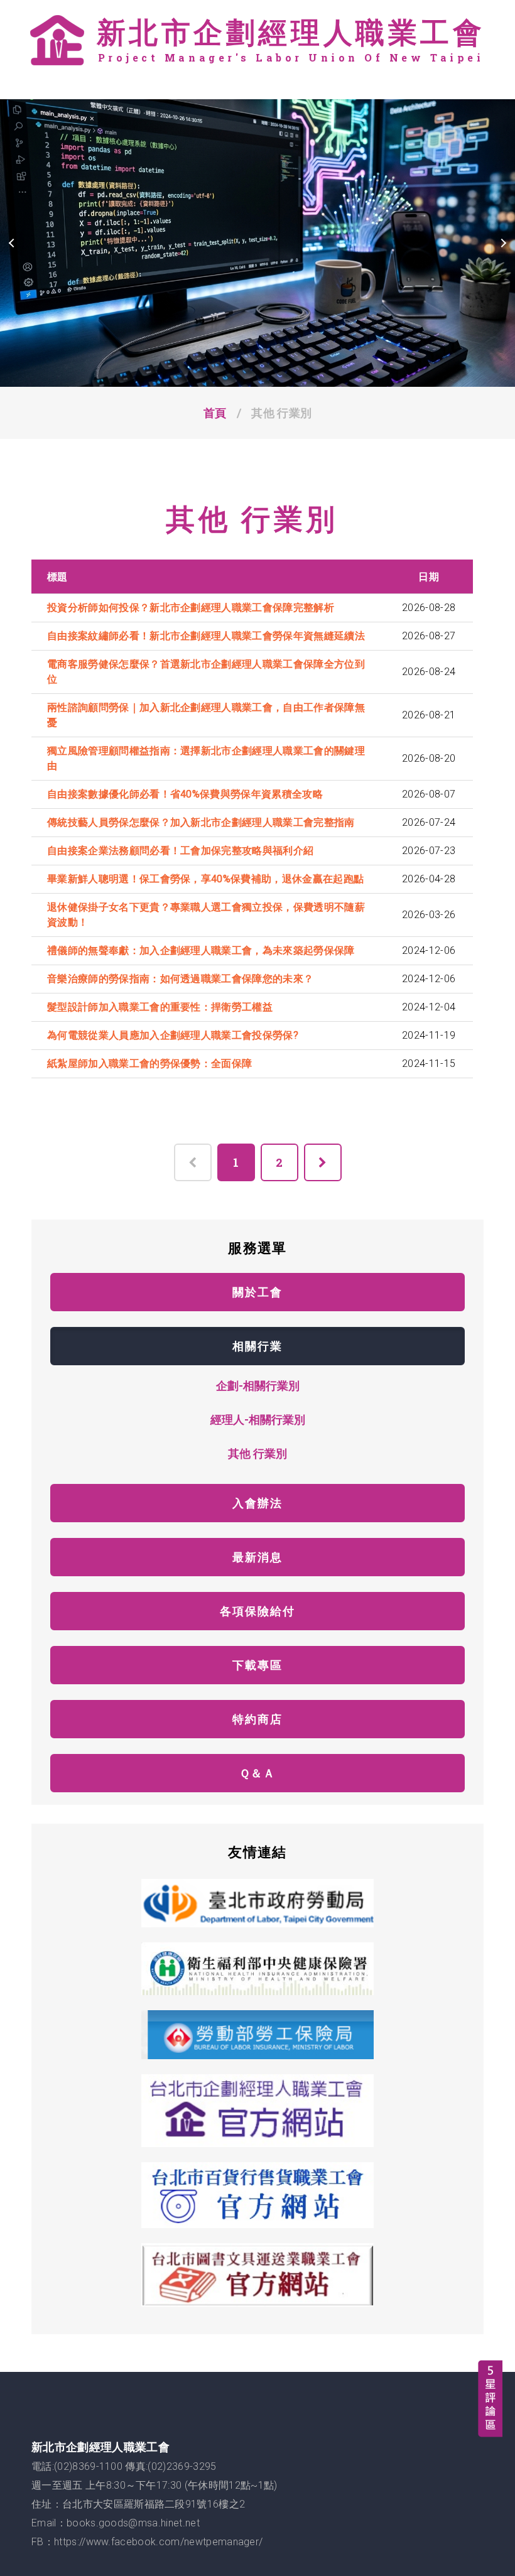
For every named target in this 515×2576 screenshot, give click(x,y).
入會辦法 (258, 1503)
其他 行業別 (257, 1453)
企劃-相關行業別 (258, 1385)
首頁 (215, 413)
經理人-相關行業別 (258, 1419)
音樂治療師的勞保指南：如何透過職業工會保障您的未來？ (180, 979)
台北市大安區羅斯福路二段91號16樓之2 (154, 2504)
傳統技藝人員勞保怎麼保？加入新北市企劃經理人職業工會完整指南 (201, 822)
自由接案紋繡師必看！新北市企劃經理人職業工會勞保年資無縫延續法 (206, 636)
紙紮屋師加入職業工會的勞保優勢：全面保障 (149, 1063)
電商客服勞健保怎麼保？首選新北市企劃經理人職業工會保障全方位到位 (206, 672)
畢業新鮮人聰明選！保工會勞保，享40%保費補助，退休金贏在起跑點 (205, 879)
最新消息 (258, 1557)
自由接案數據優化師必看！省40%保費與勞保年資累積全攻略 (185, 794)
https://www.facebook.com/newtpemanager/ (158, 2542)
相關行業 (258, 1346)
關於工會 (258, 1292)
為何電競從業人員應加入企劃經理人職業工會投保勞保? (173, 1035)
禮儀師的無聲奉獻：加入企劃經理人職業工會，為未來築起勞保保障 (201, 950)
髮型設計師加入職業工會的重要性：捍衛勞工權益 (160, 1007)
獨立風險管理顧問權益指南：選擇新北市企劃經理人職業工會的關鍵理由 (206, 758)
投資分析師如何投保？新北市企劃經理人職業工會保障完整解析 (191, 608)
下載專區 (258, 1665)
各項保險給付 (258, 1611)
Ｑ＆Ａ (257, 1773)
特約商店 (258, 1719)
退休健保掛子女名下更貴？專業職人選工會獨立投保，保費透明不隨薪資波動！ (206, 915)
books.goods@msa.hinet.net (133, 2523)
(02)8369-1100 (88, 2466)
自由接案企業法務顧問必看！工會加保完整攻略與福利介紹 (180, 851)
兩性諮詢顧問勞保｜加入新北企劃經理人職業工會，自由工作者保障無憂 (206, 715)
